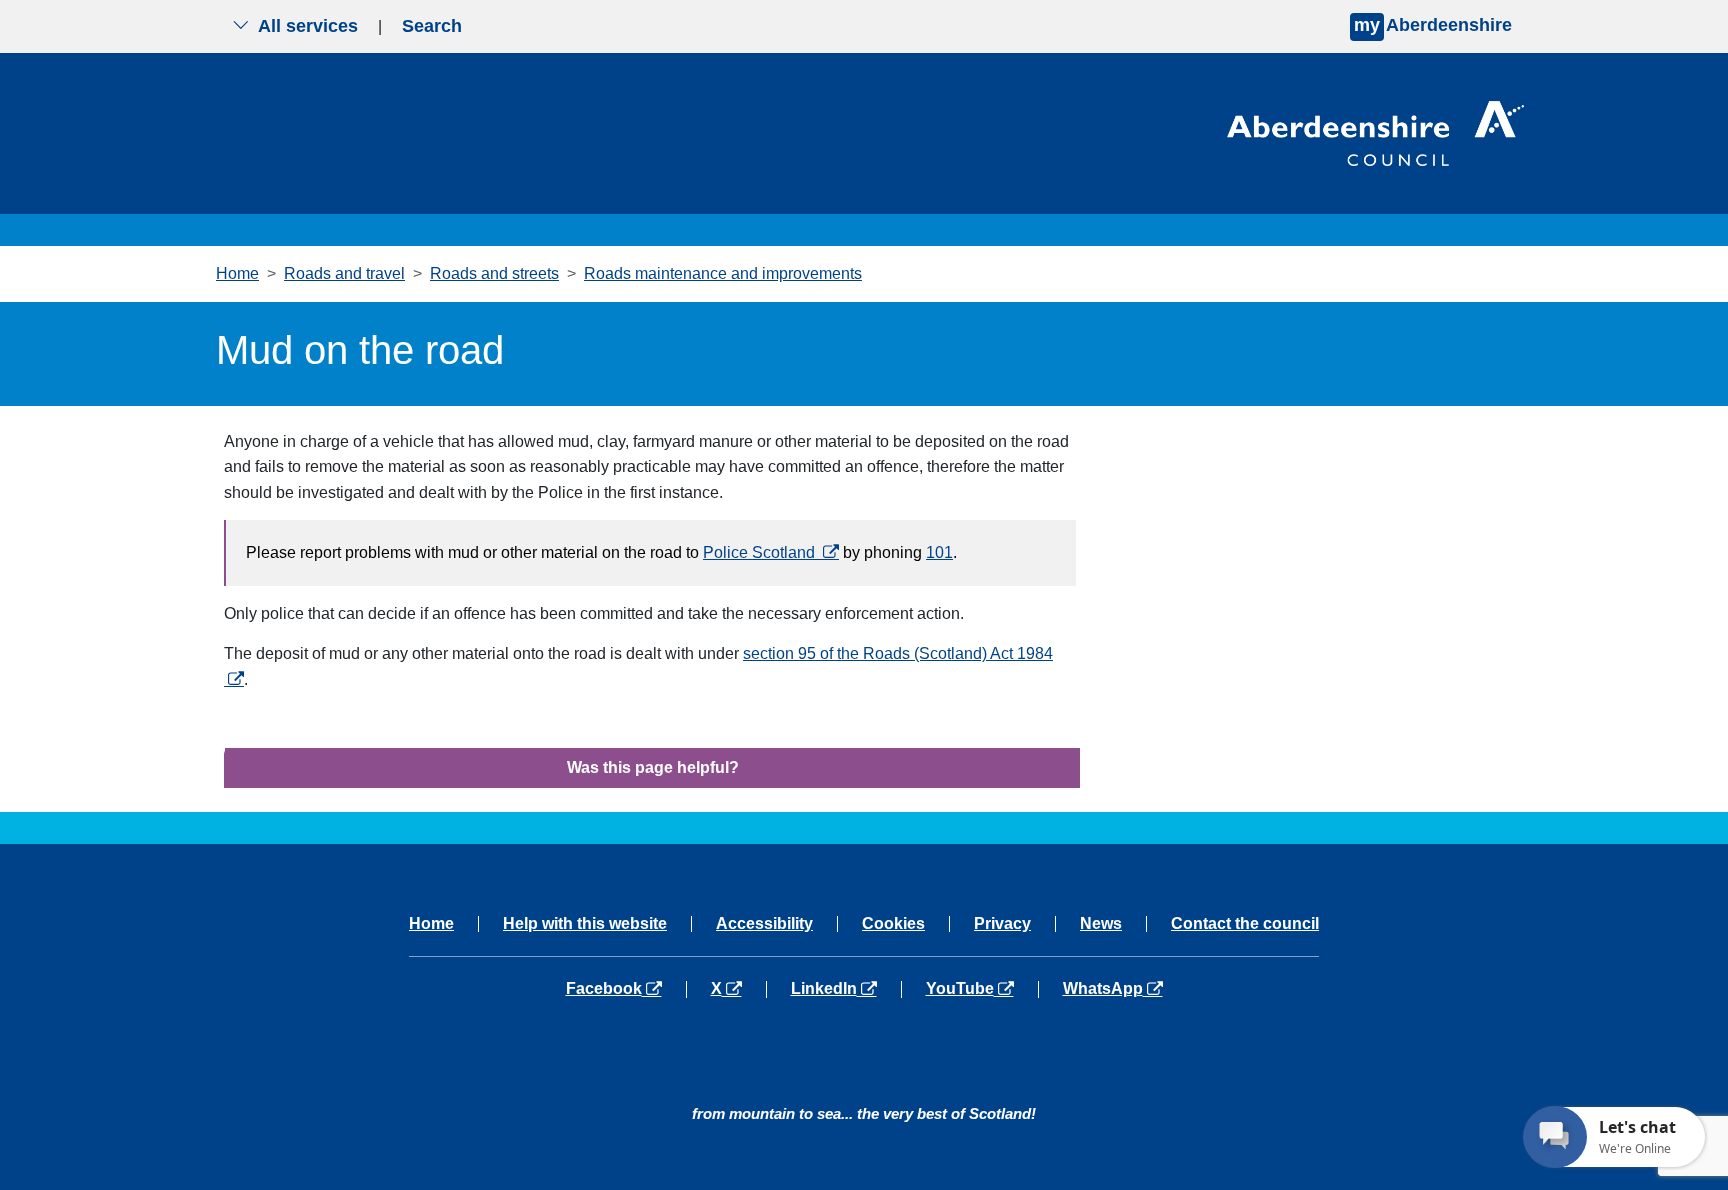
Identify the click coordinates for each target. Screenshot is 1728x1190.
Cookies (893, 924)
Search (432, 26)
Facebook (626, 989)
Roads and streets (494, 273)
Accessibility (764, 924)
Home (237, 273)
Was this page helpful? (653, 767)
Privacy (1002, 924)
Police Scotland (771, 552)
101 (939, 552)
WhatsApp (1112, 989)
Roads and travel (344, 273)
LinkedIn (845, 989)
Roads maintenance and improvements (723, 273)
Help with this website (585, 924)
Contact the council (1245, 924)
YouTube (981, 989)
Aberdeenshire (1433, 25)
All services (308, 26)
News (1101, 924)
